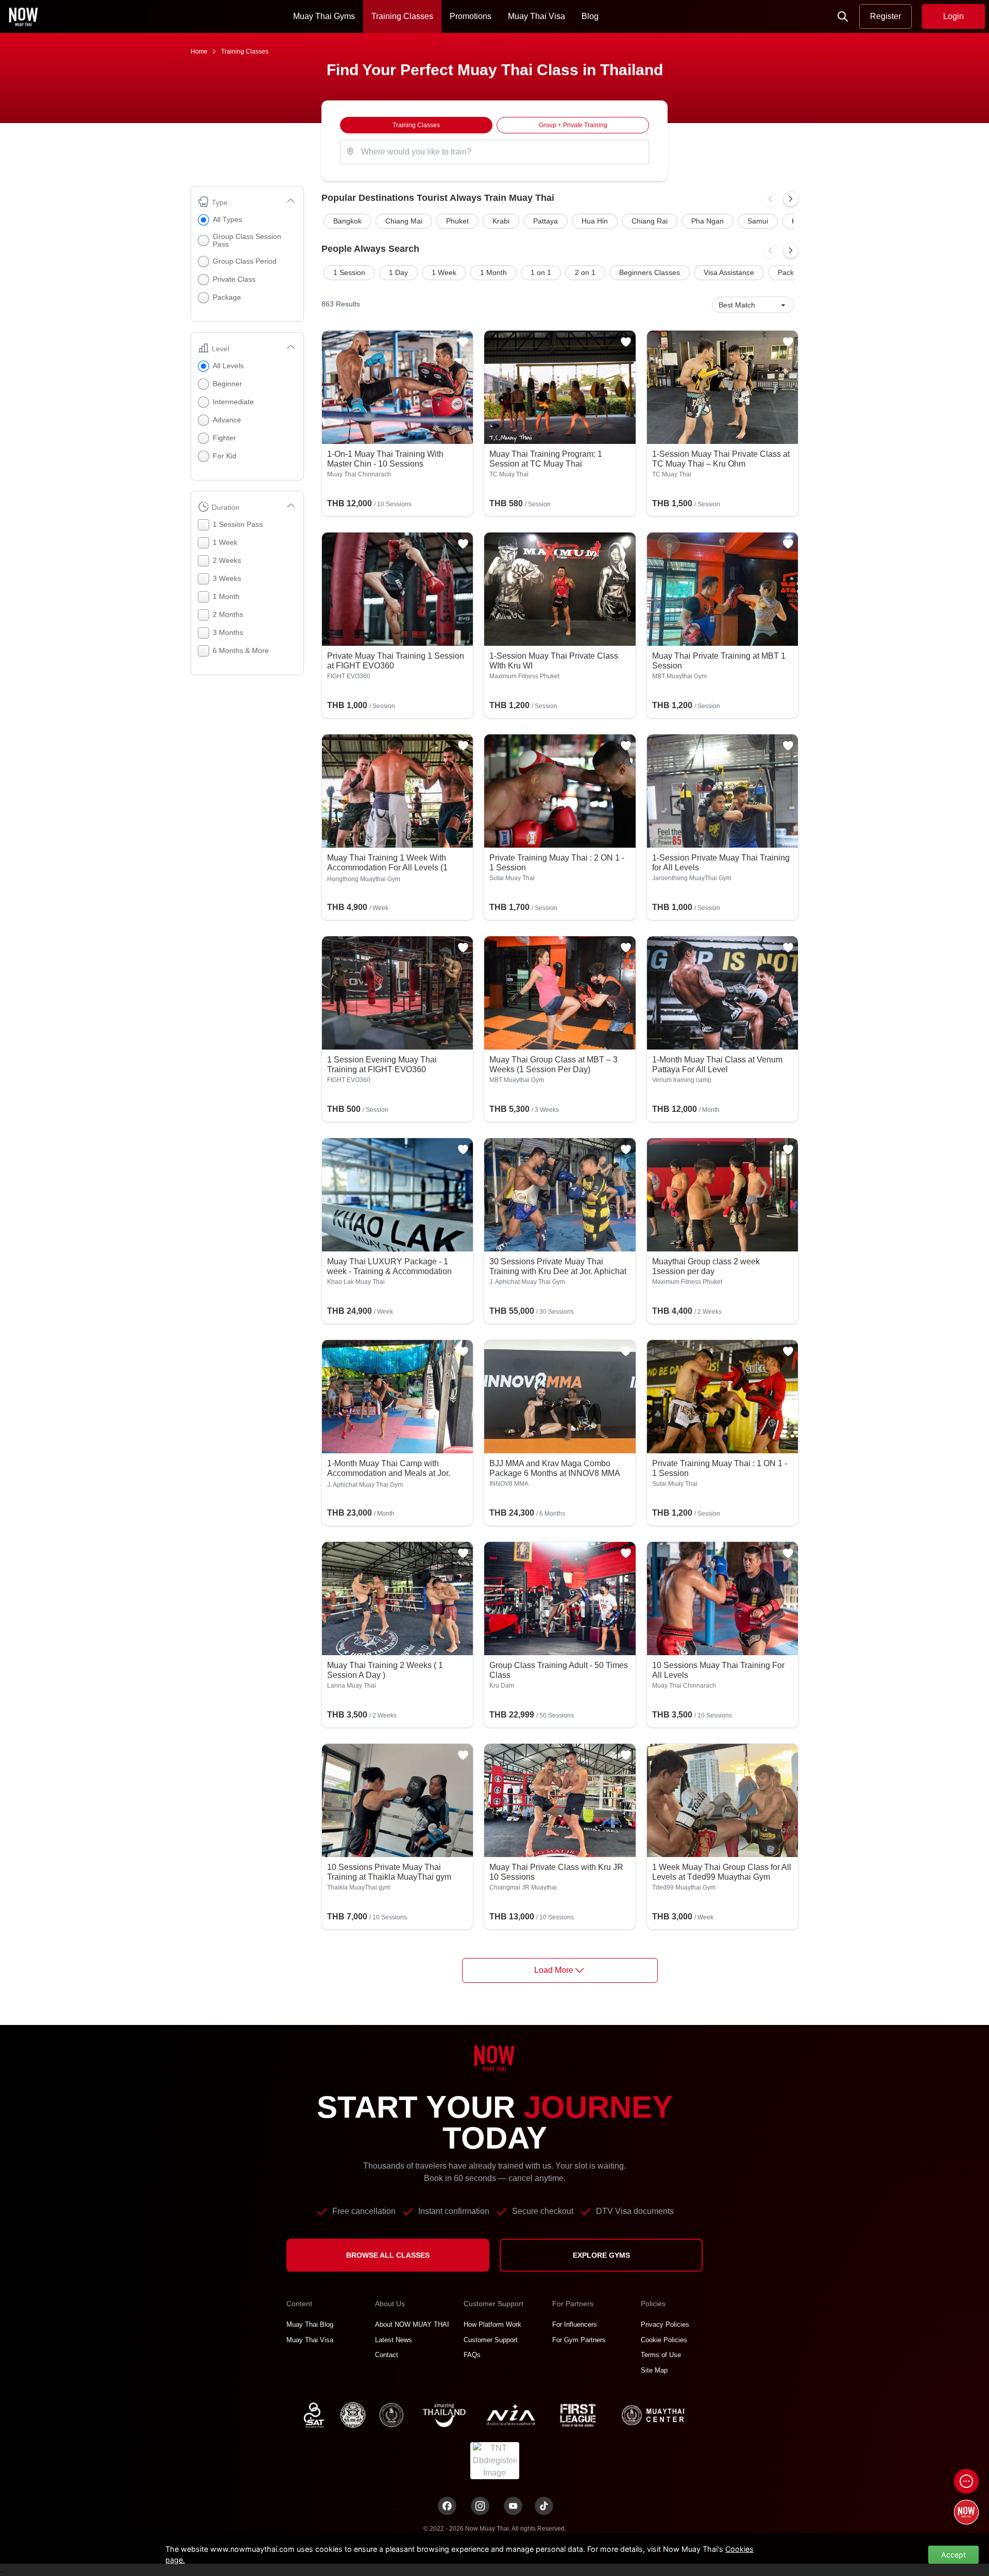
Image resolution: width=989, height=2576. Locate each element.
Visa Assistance (729, 272)
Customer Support (491, 2340)
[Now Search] (843, 16)
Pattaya (545, 221)
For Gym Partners (579, 2340)
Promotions (471, 16)
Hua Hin (595, 221)
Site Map (654, 2370)
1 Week (444, 272)
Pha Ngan (707, 221)
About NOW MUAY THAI (412, 2324)
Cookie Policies (664, 2340)
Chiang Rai (650, 221)
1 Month (493, 272)
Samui (758, 221)
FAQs (472, 2355)
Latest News (394, 2340)
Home (199, 51)
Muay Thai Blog (310, 2324)
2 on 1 (585, 272)
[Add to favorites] (463, 342)
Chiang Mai (404, 221)
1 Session (349, 272)
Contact (387, 2355)
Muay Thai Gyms (324, 16)
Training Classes (402, 16)
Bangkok (347, 221)
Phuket (457, 221)
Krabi (501, 221)
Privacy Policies (665, 2324)
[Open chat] (966, 2481)
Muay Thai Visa (536, 16)
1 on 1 (541, 272)
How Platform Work (492, 2324)
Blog (590, 16)
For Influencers (575, 2324)
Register (885, 16)
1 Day (398, 272)
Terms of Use (661, 2355)
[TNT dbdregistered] (495, 2460)
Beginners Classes (650, 272)
